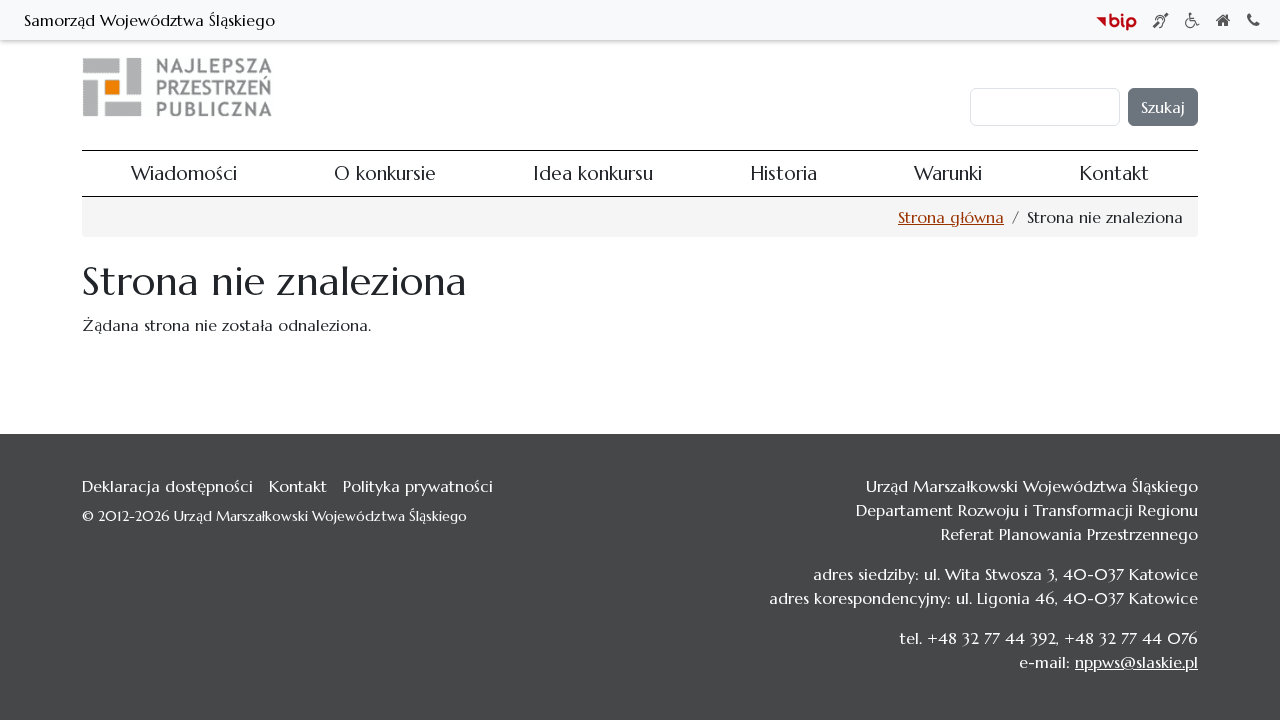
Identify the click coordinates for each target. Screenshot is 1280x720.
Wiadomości (473, 87)
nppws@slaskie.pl (1136, 662)
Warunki (858, 87)
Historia (784, 87)
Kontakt (933, 87)
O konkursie (578, 87)
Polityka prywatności (418, 486)
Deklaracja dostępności (167, 486)
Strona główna (951, 217)
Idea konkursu (689, 87)
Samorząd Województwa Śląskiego (149, 20)
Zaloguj (1007, 68)
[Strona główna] (185, 87)
